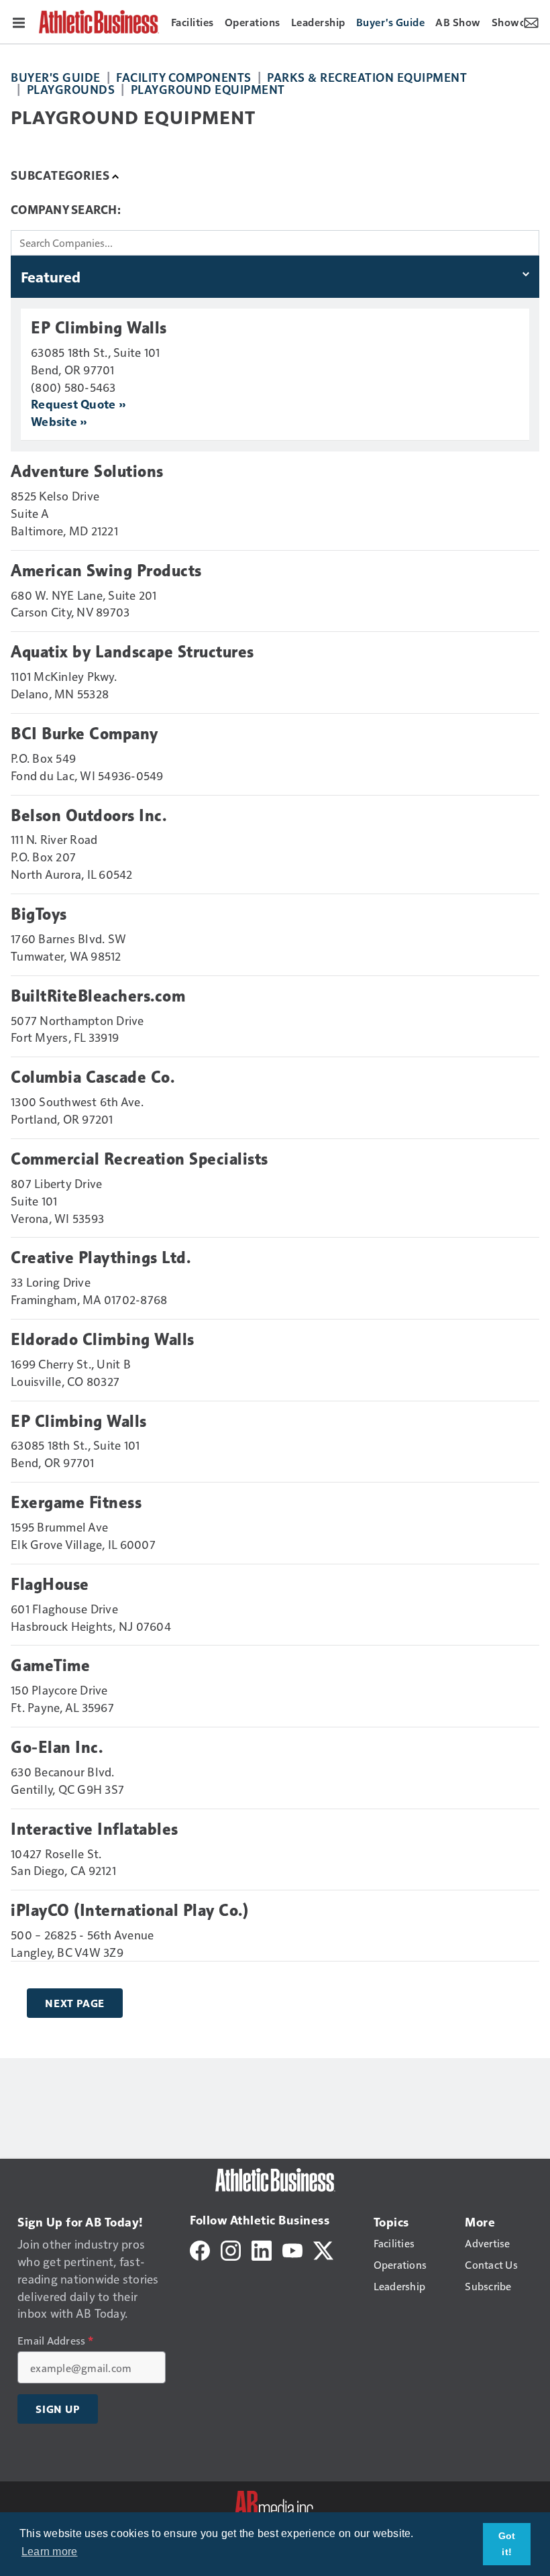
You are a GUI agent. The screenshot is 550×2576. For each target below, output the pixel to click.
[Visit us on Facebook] (200, 2249)
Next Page (75, 2003)
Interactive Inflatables (95, 1829)
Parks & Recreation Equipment (367, 77)
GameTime (50, 1666)
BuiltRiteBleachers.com (98, 996)
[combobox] (275, 243)
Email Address (55, 2341)
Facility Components (184, 77)
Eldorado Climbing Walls (103, 1340)
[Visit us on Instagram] (231, 2249)
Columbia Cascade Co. (93, 1077)
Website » (59, 421)
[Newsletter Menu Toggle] (531, 21)
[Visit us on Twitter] (323, 2249)
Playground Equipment (208, 89)
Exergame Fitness (76, 1503)
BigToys (39, 914)
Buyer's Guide (56, 77)
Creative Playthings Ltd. (101, 1258)
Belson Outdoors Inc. (89, 816)
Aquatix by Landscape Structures (132, 652)
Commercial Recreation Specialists (140, 1159)
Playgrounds (71, 89)
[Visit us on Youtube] (292, 2249)
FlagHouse (50, 1585)
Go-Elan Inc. (57, 1748)
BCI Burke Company (85, 734)
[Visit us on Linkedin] (262, 2249)
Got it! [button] (507, 2544)
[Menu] (19, 21)
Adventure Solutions (87, 472)
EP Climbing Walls (99, 328)
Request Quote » (78, 404)
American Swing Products (106, 571)
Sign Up (58, 2409)
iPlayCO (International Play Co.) (129, 1911)
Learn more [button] (50, 2552)
